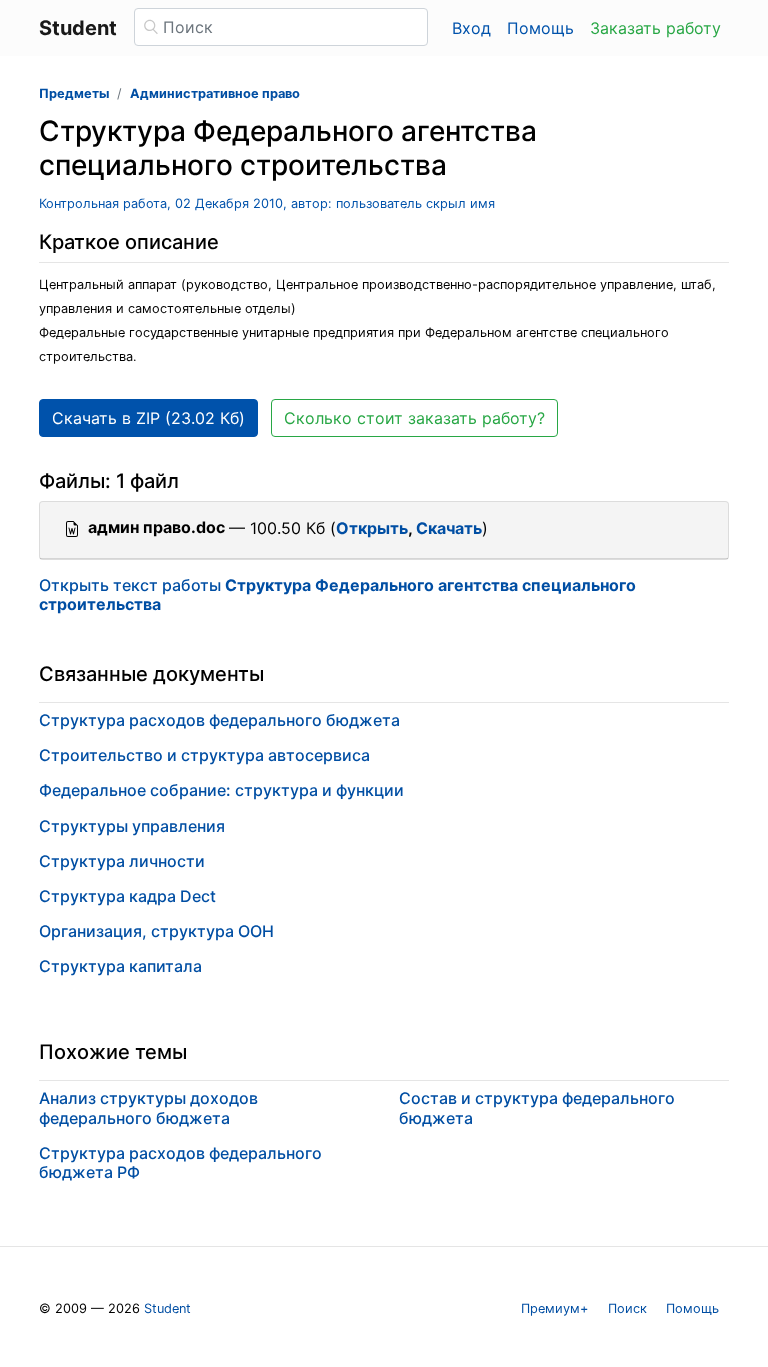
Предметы (74, 93)
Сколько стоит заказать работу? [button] (414, 418)
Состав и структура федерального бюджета (537, 1107)
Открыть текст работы (337, 594)
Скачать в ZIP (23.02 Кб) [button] (148, 418)
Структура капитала (120, 966)
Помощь (540, 28)
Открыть (372, 528)
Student (167, 1308)
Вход (471, 28)
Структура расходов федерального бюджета (219, 720)
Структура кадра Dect (127, 896)
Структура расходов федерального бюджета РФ (180, 1162)
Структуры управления (132, 826)
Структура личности (122, 861)
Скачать (449, 528)
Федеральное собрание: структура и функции (221, 790)
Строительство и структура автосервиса (204, 755)
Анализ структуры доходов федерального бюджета (148, 1107)
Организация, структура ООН (156, 931)
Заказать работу (655, 28)
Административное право (215, 93)
